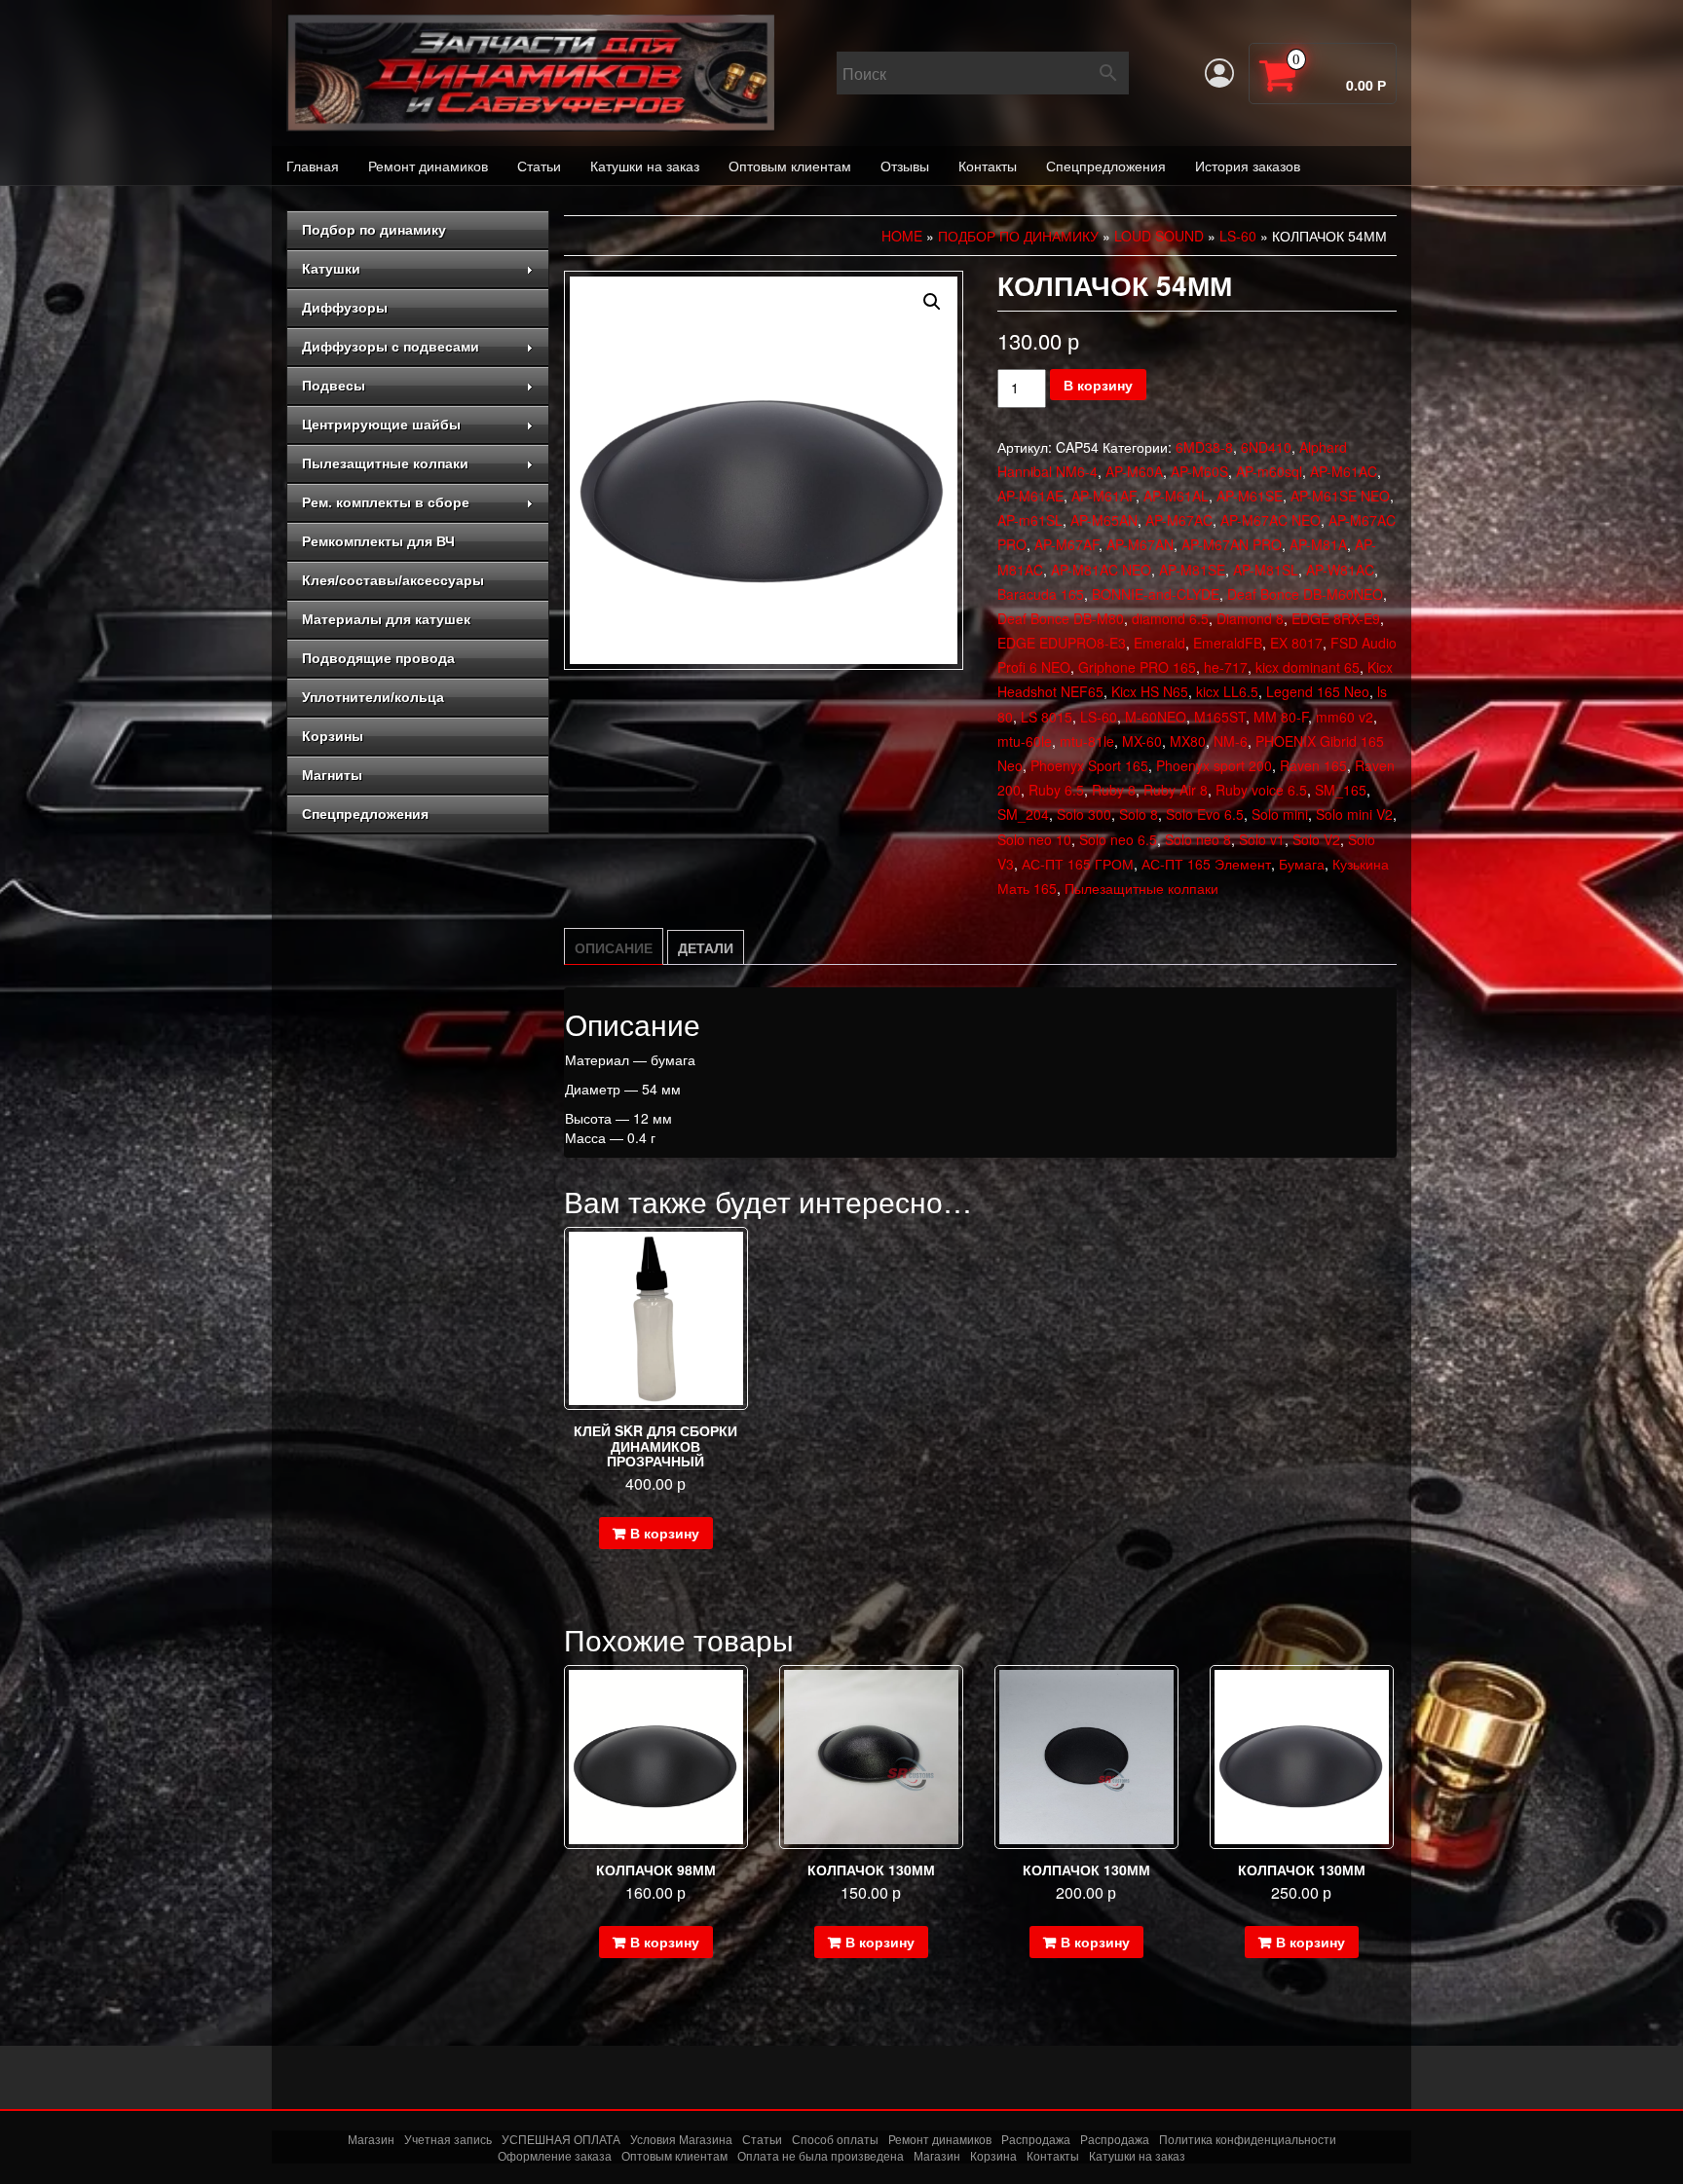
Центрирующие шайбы (381, 425)
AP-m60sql (1269, 471)
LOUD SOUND (1159, 236)
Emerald (1159, 643)
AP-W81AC (1340, 570)
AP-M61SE (1250, 496)
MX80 (1188, 741)
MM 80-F (1281, 717)
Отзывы (905, 166)
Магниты (332, 775)
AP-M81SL (1266, 570)
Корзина (993, 2156)
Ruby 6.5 (1056, 790)
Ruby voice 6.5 (1261, 790)
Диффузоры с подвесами (391, 347)
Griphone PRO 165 (1137, 667)
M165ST (1220, 717)
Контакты (988, 166)
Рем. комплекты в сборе (386, 502)
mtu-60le (1025, 741)
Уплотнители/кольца (373, 697)
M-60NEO (1156, 717)
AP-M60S (1199, 471)
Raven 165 (1313, 765)
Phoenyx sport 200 (1214, 765)
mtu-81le (1087, 741)
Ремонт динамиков (428, 166)
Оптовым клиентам (790, 166)
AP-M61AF (1103, 496)
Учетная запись (448, 2139)
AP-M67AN (1140, 544)
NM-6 (1231, 741)
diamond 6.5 (1170, 618)
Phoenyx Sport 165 (1089, 765)
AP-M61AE (1030, 496)
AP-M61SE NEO (1340, 496)
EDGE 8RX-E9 (1336, 618)
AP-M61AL (1176, 496)
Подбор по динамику (374, 230)
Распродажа (1036, 2139)
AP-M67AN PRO (1232, 544)
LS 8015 (1047, 717)
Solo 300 (1084, 814)
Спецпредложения (1106, 166)
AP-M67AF (1066, 544)
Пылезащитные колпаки (385, 463)
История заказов (1248, 166)
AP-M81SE (1192, 570)
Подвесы (334, 386)
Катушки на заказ (645, 166)
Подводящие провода (378, 658)
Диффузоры (345, 308)
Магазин (371, 2139)
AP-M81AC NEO (1101, 570)
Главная (313, 166)
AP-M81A (1318, 544)
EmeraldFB (1228, 643)
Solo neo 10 (1034, 839)
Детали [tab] (706, 947)
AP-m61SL (1030, 520)
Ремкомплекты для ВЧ (378, 541)
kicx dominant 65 (1308, 667)
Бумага (1302, 864)
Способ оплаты (835, 2139)
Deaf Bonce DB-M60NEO (1305, 594)
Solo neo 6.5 (1118, 839)
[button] (932, 302)
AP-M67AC (1179, 520)
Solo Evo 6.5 (1205, 814)
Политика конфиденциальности (1248, 2139)
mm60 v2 (1345, 717)
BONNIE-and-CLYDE (1156, 594)
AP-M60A (1134, 471)
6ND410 (1266, 447)
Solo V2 (1316, 839)
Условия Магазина (681, 2139)
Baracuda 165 (1041, 594)
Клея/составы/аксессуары (393, 580)
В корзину (1098, 385)
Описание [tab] (614, 947)
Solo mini (1280, 814)
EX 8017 (1296, 643)
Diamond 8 (1250, 618)
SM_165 (1341, 790)
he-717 (1226, 667)
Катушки (331, 269)
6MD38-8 (1204, 447)
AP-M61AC (1344, 471)
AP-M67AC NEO (1271, 520)
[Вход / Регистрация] (1219, 73)
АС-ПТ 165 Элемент (1206, 864)
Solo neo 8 (1198, 839)
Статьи (539, 166)
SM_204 (1023, 814)
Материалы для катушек (386, 619)
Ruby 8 (1114, 790)
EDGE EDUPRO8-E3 (1062, 643)
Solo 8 (1139, 814)
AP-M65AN (1104, 520)
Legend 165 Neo (1318, 691)
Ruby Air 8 (1176, 790)
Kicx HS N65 (1150, 691)
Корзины (333, 736)
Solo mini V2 (1354, 814)
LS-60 (1238, 236)
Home (902, 236)
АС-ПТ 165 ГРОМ (1078, 864)
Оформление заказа (555, 2156)
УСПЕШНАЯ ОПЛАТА (561, 2139)
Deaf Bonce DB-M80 (1061, 618)
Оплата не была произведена (821, 2156)
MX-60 (1142, 741)
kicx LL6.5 (1227, 691)
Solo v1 (1262, 839)
